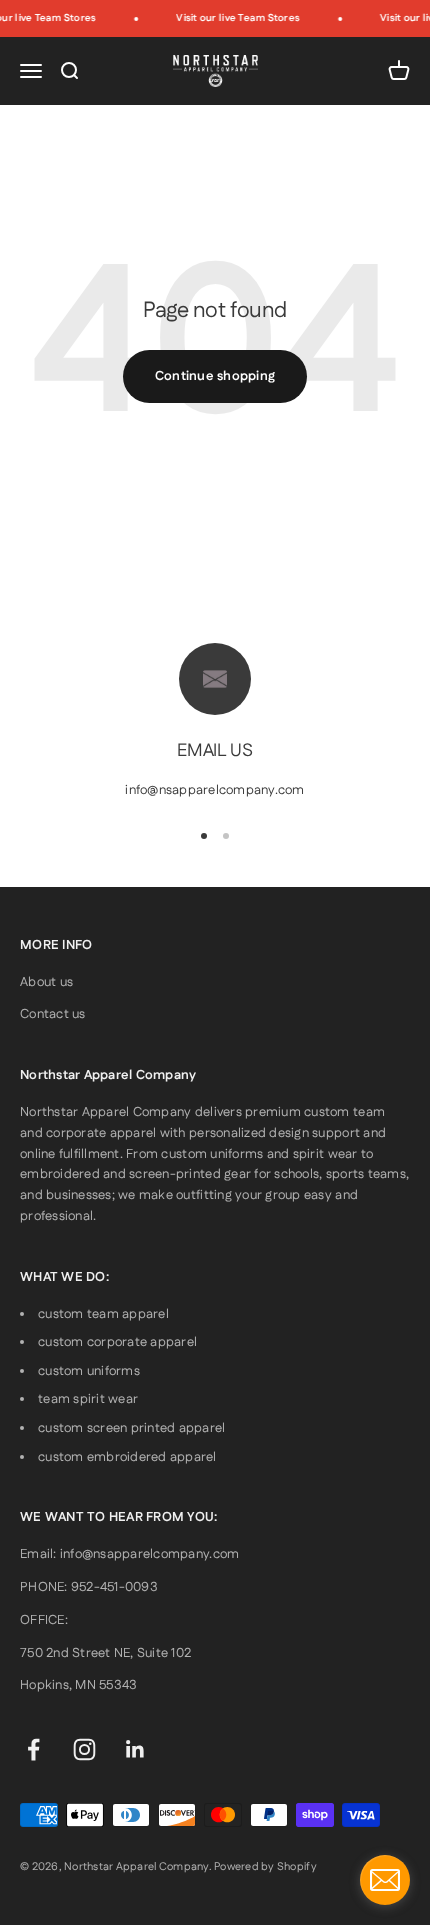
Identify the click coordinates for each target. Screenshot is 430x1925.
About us (46, 982)
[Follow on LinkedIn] (135, 1749)
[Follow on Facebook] (33, 1749)
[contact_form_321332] (385, 1880)
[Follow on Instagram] (84, 1749)
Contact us (53, 1014)
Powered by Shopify (265, 1867)
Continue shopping (215, 376)
